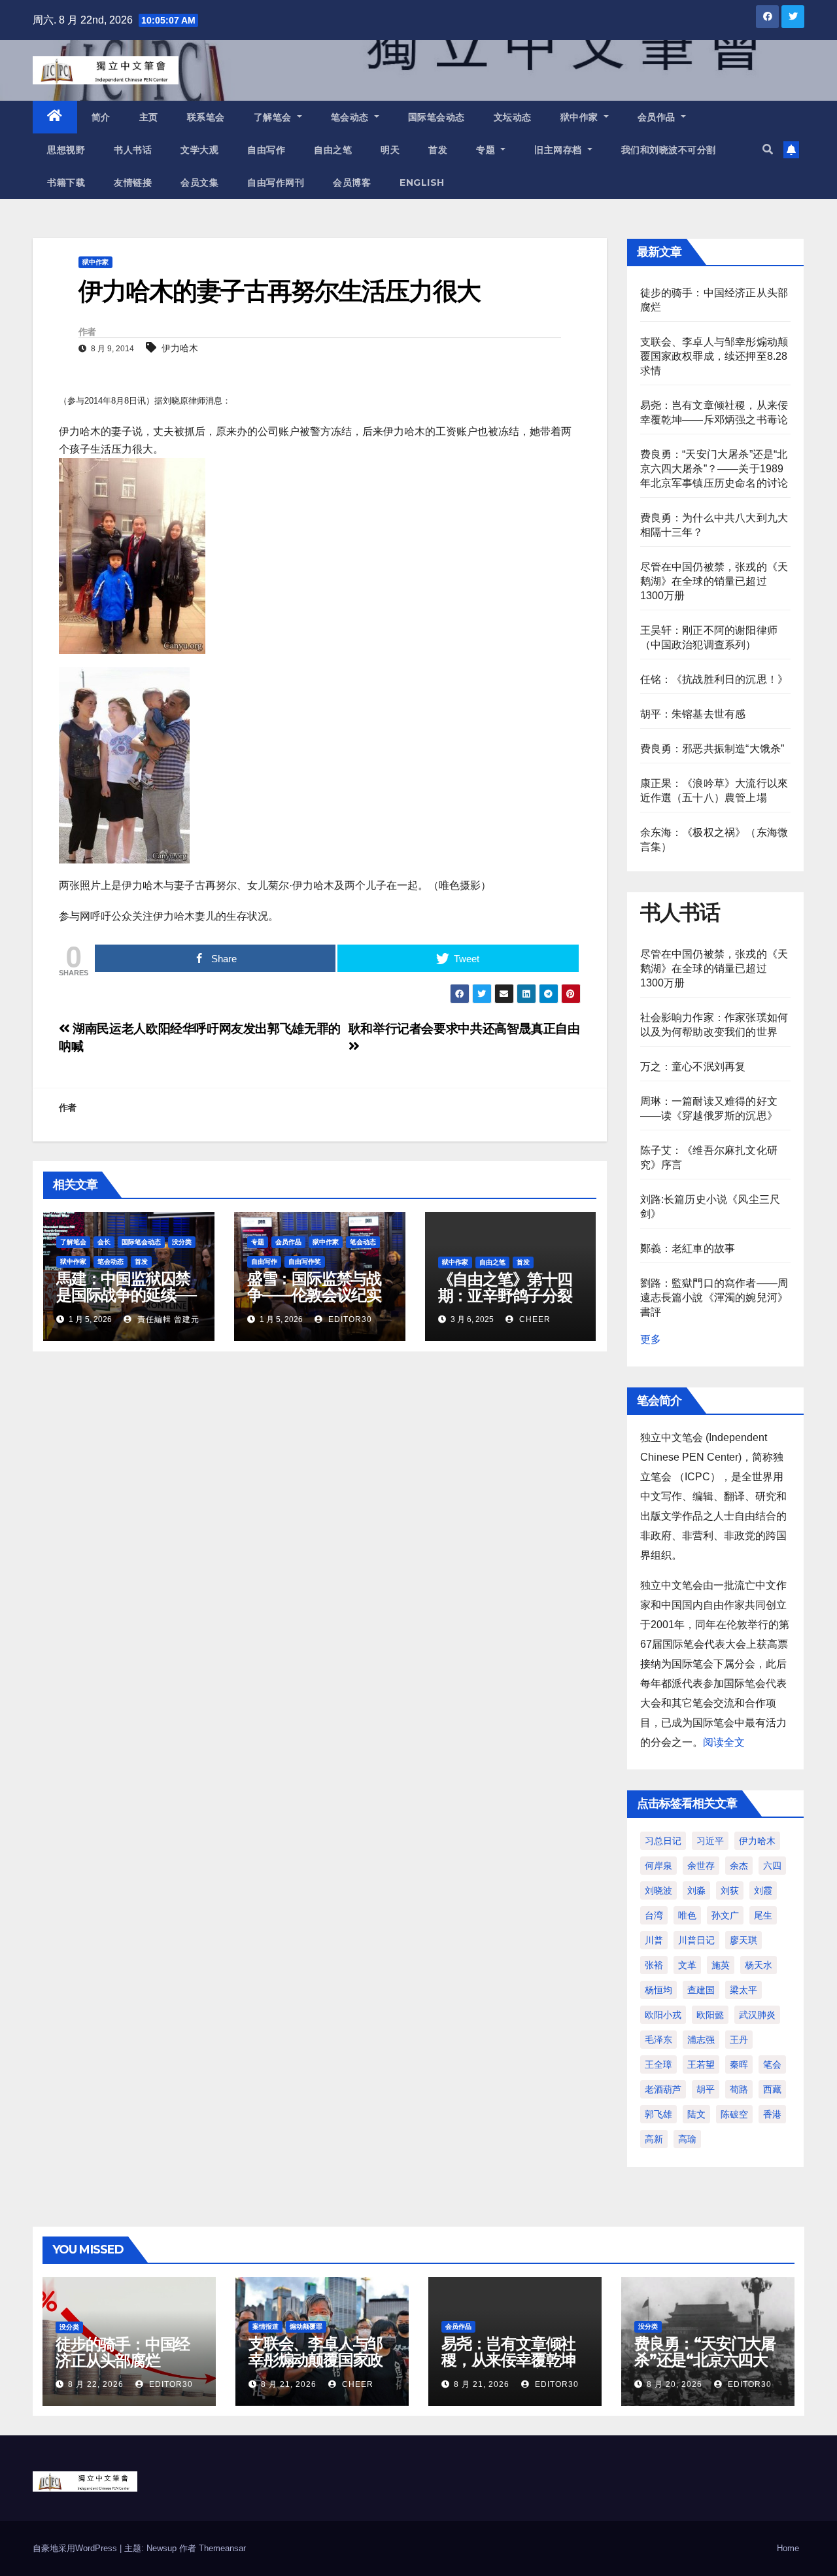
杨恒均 (658, 1990)
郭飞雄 (658, 2114)
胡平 (706, 2089)
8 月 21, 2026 (289, 2384)
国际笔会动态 (436, 117)
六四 (772, 1866)
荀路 (739, 2089)
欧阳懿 (710, 2015)
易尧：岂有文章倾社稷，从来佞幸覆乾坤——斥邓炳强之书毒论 (508, 2368)
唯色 (687, 1915)
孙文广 (725, 1915)
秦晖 (739, 2064)
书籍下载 (66, 183)
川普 (654, 1940)
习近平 (710, 1841)
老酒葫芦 (663, 2089)
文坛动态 (513, 117)
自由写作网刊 (276, 183)
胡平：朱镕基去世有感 (693, 714)
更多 (651, 1339)
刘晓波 (658, 1890)
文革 (687, 1965)
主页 (149, 117)
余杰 (739, 1866)
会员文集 (199, 183)
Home (788, 2548)
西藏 (772, 2089)
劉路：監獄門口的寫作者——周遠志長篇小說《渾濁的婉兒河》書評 (714, 1297)
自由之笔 (333, 150)
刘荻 (730, 1890)
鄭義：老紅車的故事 (688, 1248)
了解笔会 (274, 117)
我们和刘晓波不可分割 (669, 150)
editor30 (349, 1319)
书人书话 (133, 150)
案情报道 (265, 2326)
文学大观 (199, 150)
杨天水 (759, 1965)
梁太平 (743, 1990)
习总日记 (663, 1841)
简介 (101, 117)
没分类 (182, 1242)
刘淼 (696, 1890)
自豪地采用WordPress (76, 2548)
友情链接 (133, 183)
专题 (487, 150)
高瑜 (687, 2139)
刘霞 (763, 1890)
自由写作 (266, 150)
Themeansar (222, 2548)
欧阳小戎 (663, 2015)
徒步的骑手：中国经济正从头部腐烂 (123, 2352)
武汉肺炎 (757, 2015)
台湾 (654, 1915)
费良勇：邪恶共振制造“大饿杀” (712, 749)
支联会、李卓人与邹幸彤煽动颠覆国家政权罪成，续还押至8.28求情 (714, 356)
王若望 (701, 2064)
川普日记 (696, 1940)
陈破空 (734, 2114)
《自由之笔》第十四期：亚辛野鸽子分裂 (505, 1287)
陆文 (696, 2114)
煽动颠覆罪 (306, 2326)
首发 (438, 150)
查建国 (701, 1990)
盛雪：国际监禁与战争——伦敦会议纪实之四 (314, 1295)
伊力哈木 (180, 348)
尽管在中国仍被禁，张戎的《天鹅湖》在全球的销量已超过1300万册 (714, 581)
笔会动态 (351, 117)
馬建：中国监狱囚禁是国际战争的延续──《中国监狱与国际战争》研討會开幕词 (126, 1303)
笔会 (772, 2064)
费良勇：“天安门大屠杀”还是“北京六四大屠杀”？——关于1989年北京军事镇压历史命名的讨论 (714, 469)
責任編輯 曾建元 (167, 1319)
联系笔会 (206, 117)
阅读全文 (724, 1742)
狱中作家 (581, 117)
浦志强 (701, 2040)
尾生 (763, 1915)
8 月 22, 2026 (96, 2384)
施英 (721, 1965)
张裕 (654, 1965)
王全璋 (658, 2064)
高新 (654, 2139)
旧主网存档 (559, 150)
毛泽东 (658, 2040)
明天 (390, 150)
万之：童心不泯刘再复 (693, 1067)
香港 (772, 2114)
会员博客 (352, 183)
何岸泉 (658, 1866)
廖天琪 (743, 1940)
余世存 (701, 1866)
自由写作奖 (305, 1262)
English (422, 183)
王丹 (739, 2040)
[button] (768, 149)
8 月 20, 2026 (675, 2384)
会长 (104, 1242)
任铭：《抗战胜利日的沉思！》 (714, 679)
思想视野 (66, 150)
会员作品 (658, 117)
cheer (534, 1319)
